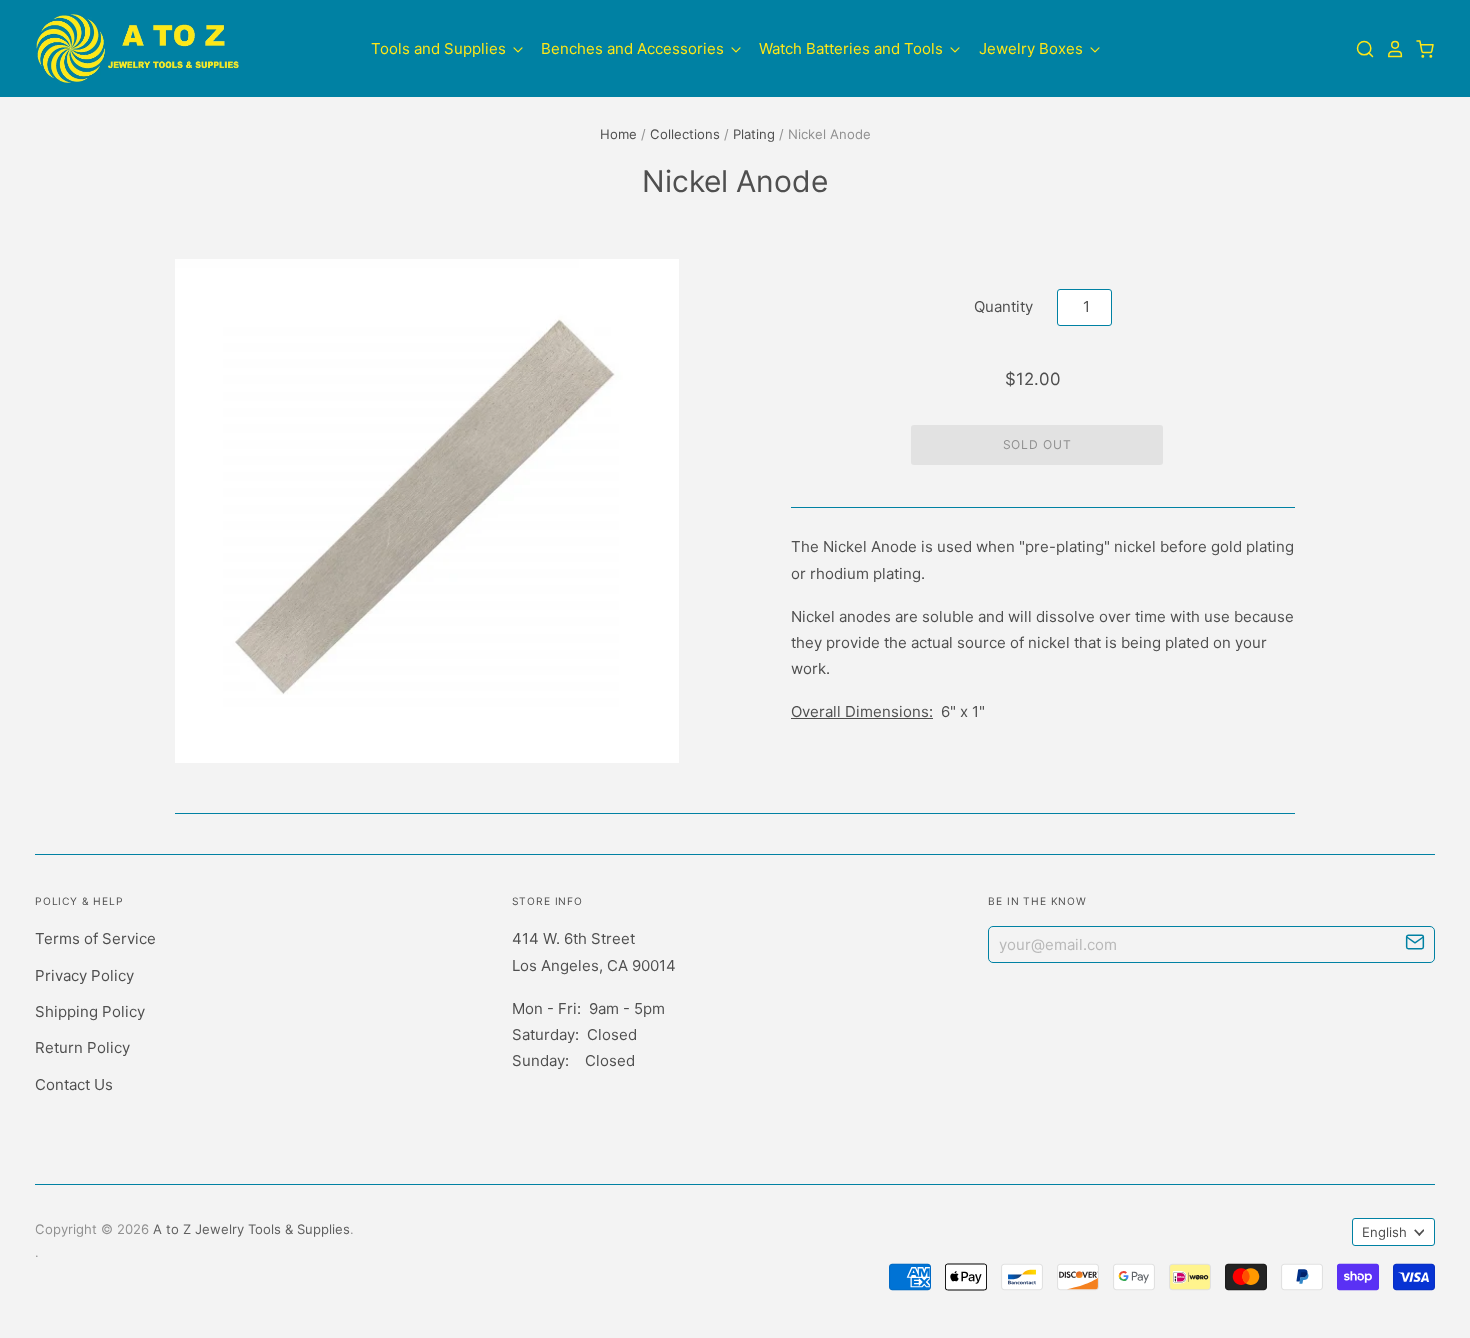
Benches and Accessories (634, 47)
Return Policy (82, 1047)
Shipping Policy (90, 1011)
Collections (685, 134)
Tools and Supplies (440, 47)
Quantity (1003, 306)
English (1384, 1232)
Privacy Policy (84, 975)
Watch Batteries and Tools (853, 47)
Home (618, 134)
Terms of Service (95, 938)
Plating (754, 134)
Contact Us (74, 1084)
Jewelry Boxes (1033, 47)
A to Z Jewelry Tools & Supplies (251, 1229)
